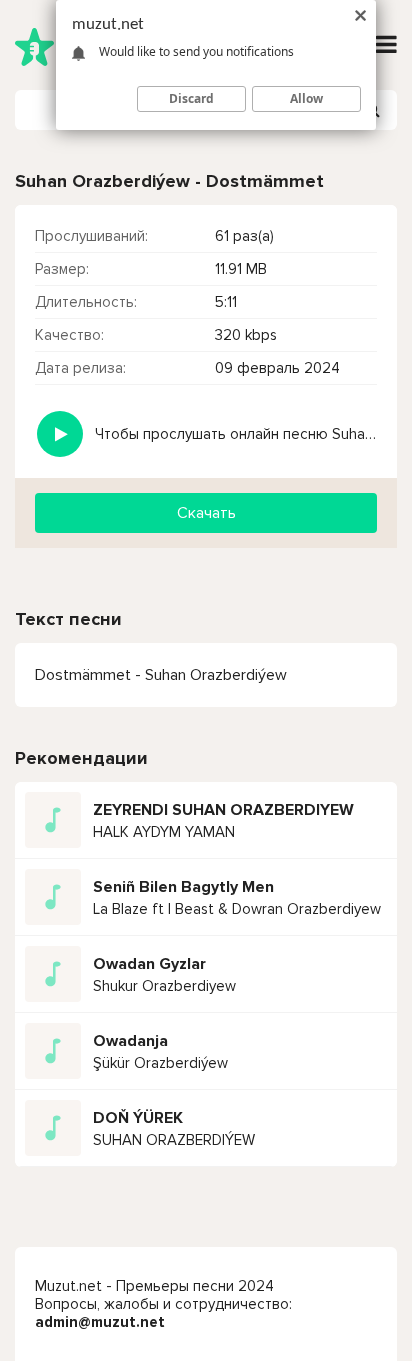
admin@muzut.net (100, 1322)
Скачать (206, 513)
